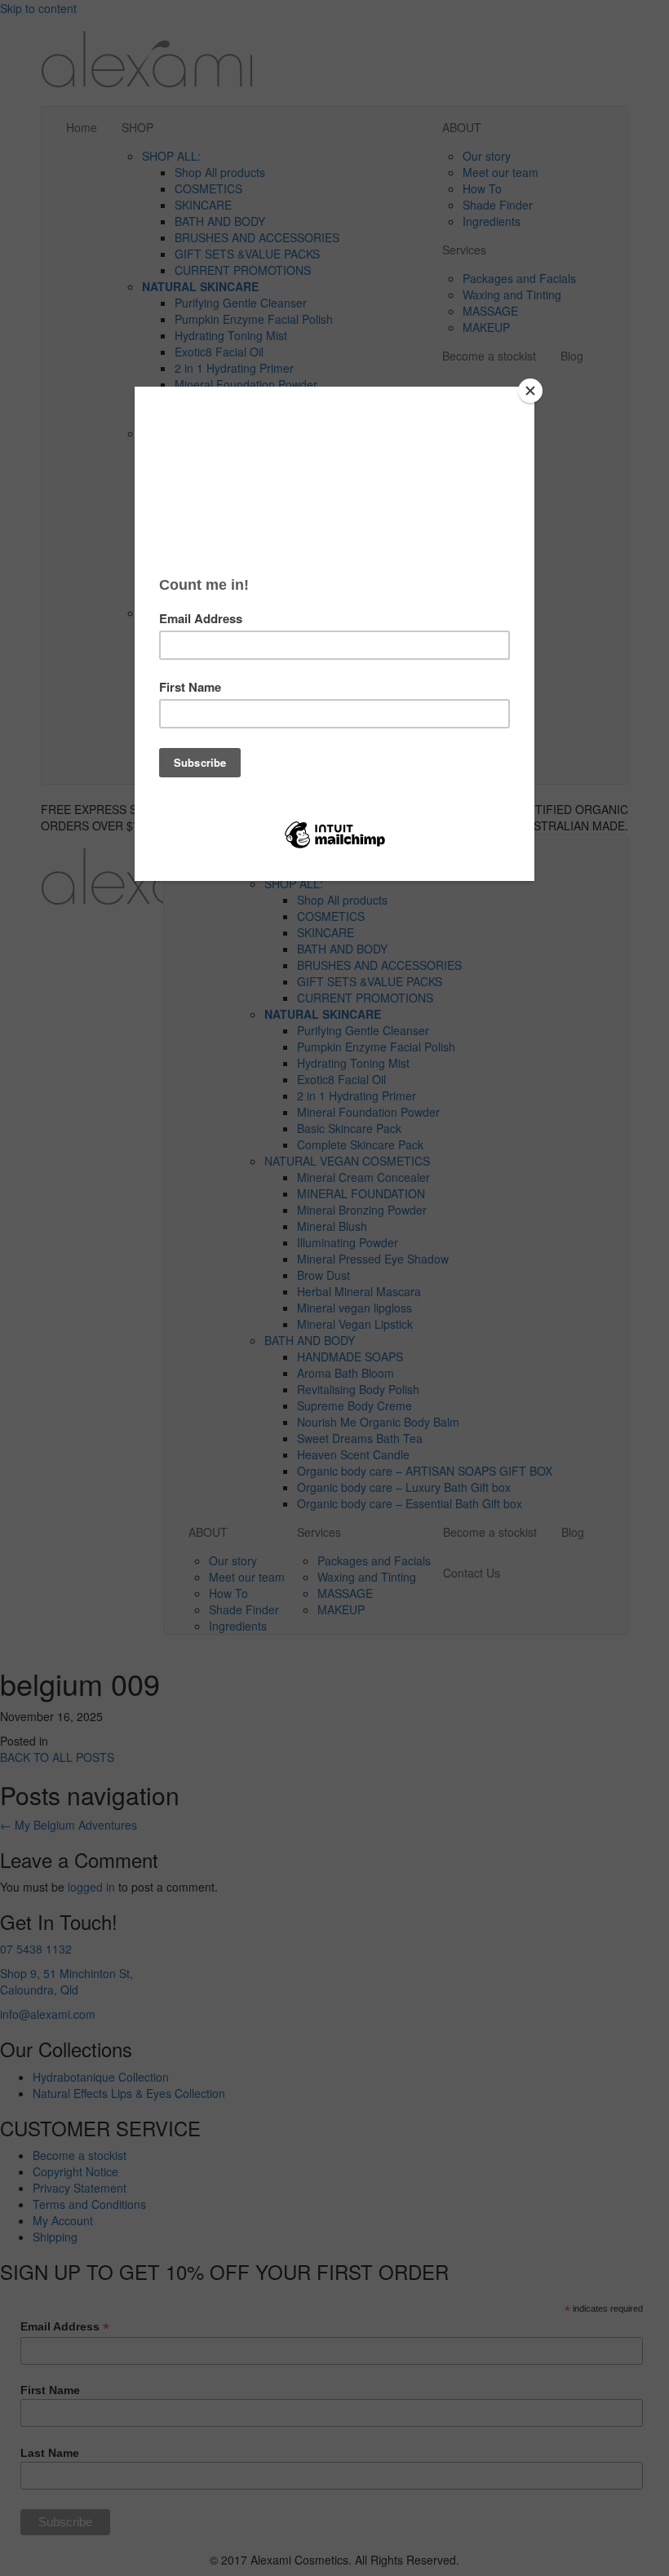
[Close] (530, 391)
